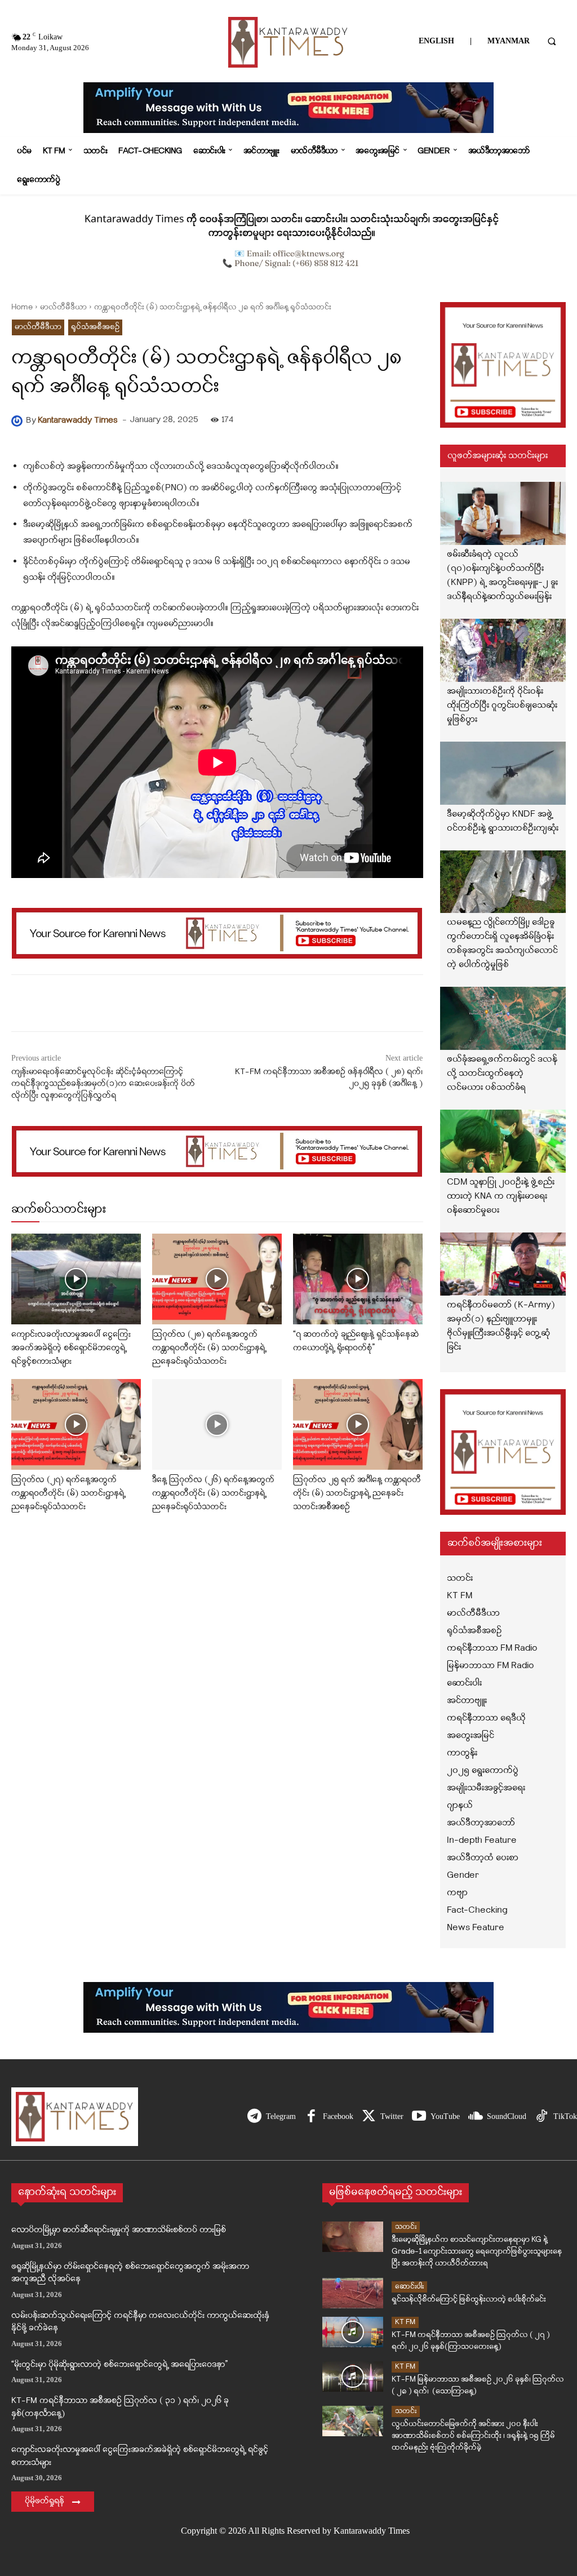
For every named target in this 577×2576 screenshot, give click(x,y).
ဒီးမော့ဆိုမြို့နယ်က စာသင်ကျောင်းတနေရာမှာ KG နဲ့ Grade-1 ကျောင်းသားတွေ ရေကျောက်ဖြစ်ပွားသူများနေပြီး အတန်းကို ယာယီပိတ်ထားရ (477, 2252)
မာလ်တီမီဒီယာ (63, 307)
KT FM (405, 2322)
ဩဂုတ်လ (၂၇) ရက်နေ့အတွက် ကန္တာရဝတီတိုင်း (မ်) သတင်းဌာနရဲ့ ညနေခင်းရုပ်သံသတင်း (68, 1494)
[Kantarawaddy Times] (19, 421)
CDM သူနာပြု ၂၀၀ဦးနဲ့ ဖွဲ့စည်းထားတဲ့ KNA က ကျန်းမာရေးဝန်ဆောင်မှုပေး (501, 1196)
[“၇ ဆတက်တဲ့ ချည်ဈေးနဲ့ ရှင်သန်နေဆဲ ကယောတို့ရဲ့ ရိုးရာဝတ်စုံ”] (358, 1279)
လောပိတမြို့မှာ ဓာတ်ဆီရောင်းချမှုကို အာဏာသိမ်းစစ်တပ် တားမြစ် (119, 2230)
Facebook (338, 2116)
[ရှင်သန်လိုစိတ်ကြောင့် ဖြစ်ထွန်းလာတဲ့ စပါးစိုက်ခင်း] (353, 2293)
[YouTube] (419, 2117)
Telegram (281, 2116)
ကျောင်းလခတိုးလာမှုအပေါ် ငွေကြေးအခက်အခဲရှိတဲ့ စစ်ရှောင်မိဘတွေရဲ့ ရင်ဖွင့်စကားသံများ (71, 1348)
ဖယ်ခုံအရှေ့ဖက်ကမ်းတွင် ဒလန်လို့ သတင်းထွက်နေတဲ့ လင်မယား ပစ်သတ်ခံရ (502, 1074)
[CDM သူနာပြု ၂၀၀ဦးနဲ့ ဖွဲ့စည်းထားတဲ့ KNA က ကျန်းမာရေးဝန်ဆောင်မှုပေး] (503, 1141)
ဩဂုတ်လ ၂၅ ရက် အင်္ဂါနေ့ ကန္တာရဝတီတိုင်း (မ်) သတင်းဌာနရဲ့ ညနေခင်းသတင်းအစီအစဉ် (357, 1494)
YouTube (445, 2116)
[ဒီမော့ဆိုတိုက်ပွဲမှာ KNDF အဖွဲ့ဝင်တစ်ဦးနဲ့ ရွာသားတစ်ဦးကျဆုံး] (503, 773)
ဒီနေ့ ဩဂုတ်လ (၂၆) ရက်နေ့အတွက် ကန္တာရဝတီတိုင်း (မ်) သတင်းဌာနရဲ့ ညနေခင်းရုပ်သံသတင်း (213, 1494)
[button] (552, 41)
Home (22, 307)
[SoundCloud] (475, 2117)
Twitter (392, 2116)
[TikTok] (542, 2117)
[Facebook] (311, 2117)
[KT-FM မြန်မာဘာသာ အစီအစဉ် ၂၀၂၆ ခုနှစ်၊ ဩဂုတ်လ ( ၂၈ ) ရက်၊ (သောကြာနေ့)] (353, 2377)
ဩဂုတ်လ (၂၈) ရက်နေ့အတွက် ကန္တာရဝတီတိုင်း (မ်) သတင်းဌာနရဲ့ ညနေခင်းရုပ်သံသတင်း (209, 1348)
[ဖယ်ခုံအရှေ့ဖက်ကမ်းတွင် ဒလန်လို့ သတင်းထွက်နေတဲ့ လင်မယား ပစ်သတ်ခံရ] (503, 1018)
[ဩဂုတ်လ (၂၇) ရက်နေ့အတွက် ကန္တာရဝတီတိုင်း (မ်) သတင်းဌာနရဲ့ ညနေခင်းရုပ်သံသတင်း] (76, 1424)
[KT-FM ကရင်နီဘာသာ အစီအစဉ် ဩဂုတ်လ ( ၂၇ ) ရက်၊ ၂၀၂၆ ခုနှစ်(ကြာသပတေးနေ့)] (353, 2332)
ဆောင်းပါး (409, 2287)
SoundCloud (507, 2116)
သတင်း (406, 2227)
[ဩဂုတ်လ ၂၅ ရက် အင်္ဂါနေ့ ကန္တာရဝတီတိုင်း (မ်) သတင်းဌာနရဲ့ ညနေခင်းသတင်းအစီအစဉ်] (358, 1424)
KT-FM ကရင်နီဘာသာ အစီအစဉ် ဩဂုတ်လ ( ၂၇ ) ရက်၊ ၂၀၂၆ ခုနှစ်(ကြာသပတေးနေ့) (471, 2341)
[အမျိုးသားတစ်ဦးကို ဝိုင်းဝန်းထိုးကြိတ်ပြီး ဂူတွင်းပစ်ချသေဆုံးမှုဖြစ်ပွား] (503, 650)
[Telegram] (254, 2117)
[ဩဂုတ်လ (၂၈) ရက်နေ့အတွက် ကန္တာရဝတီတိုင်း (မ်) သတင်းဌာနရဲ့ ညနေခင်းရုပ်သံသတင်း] (217, 1279)
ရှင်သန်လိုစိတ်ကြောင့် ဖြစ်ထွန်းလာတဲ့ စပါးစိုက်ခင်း (469, 2300)
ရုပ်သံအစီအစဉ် (95, 327)
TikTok (565, 2116)
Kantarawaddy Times (78, 421)
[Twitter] (369, 2117)
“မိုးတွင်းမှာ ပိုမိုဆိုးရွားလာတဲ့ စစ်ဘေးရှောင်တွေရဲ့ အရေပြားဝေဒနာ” (119, 2365)
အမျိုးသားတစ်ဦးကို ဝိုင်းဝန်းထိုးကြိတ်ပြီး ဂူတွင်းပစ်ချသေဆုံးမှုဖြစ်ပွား (502, 706)
